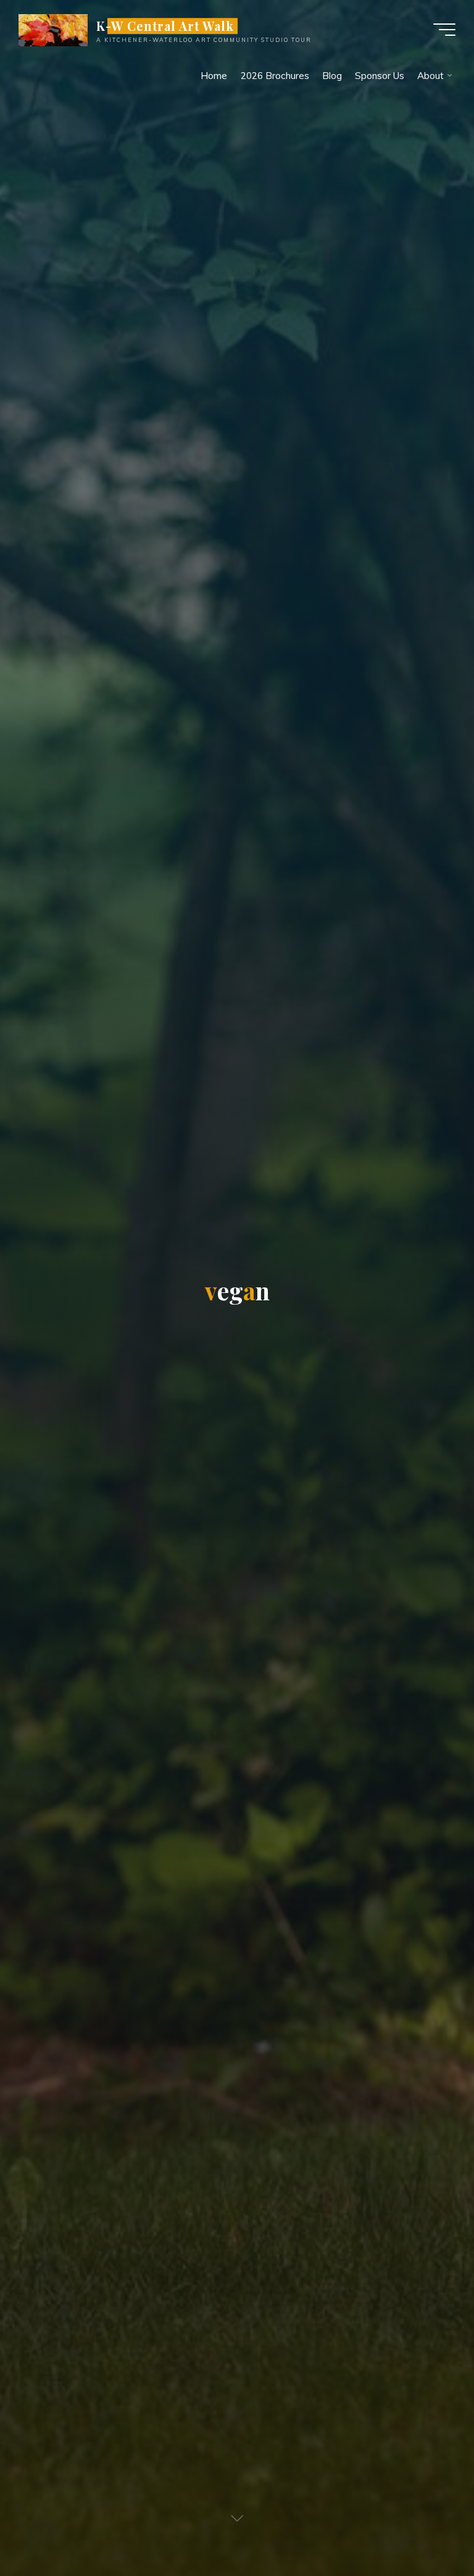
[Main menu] (444, 30)
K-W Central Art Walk (165, 26)
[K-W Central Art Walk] (53, 29)
